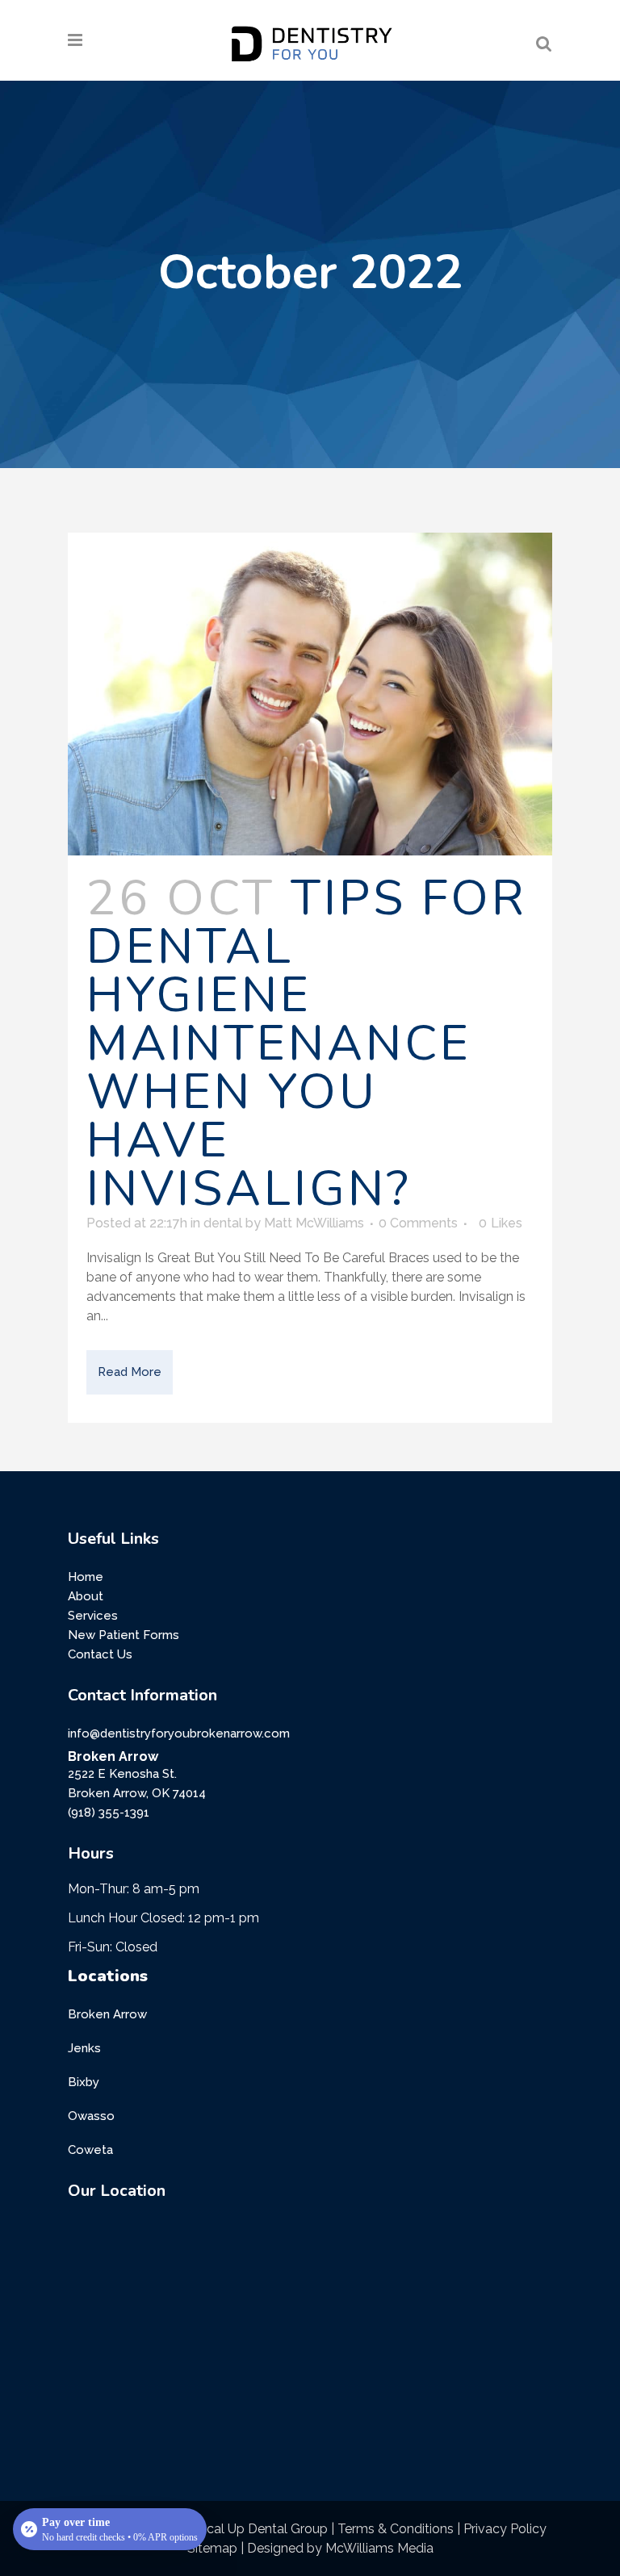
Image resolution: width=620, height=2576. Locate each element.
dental (223, 1223)
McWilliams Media (379, 2548)
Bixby (84, 2082)
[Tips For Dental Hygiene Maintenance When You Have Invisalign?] (310, 694)
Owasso (91, 2116)
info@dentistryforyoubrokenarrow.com (179, 1733)
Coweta (90, 2150)
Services (93, 1616)
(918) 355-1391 (109, 1813)
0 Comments (418, 1223)
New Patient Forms (124, 1635)
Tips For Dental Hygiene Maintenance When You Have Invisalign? (307, 1043)
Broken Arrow (107, 2014)
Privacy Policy (505, 2529)
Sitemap (212, 2548)
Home (86, 1577)
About (86, 1596)
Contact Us (100, 1654)
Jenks (84, 2048)
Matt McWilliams (314, 1223)
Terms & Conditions (396, 2529)
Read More (130, 1372)
